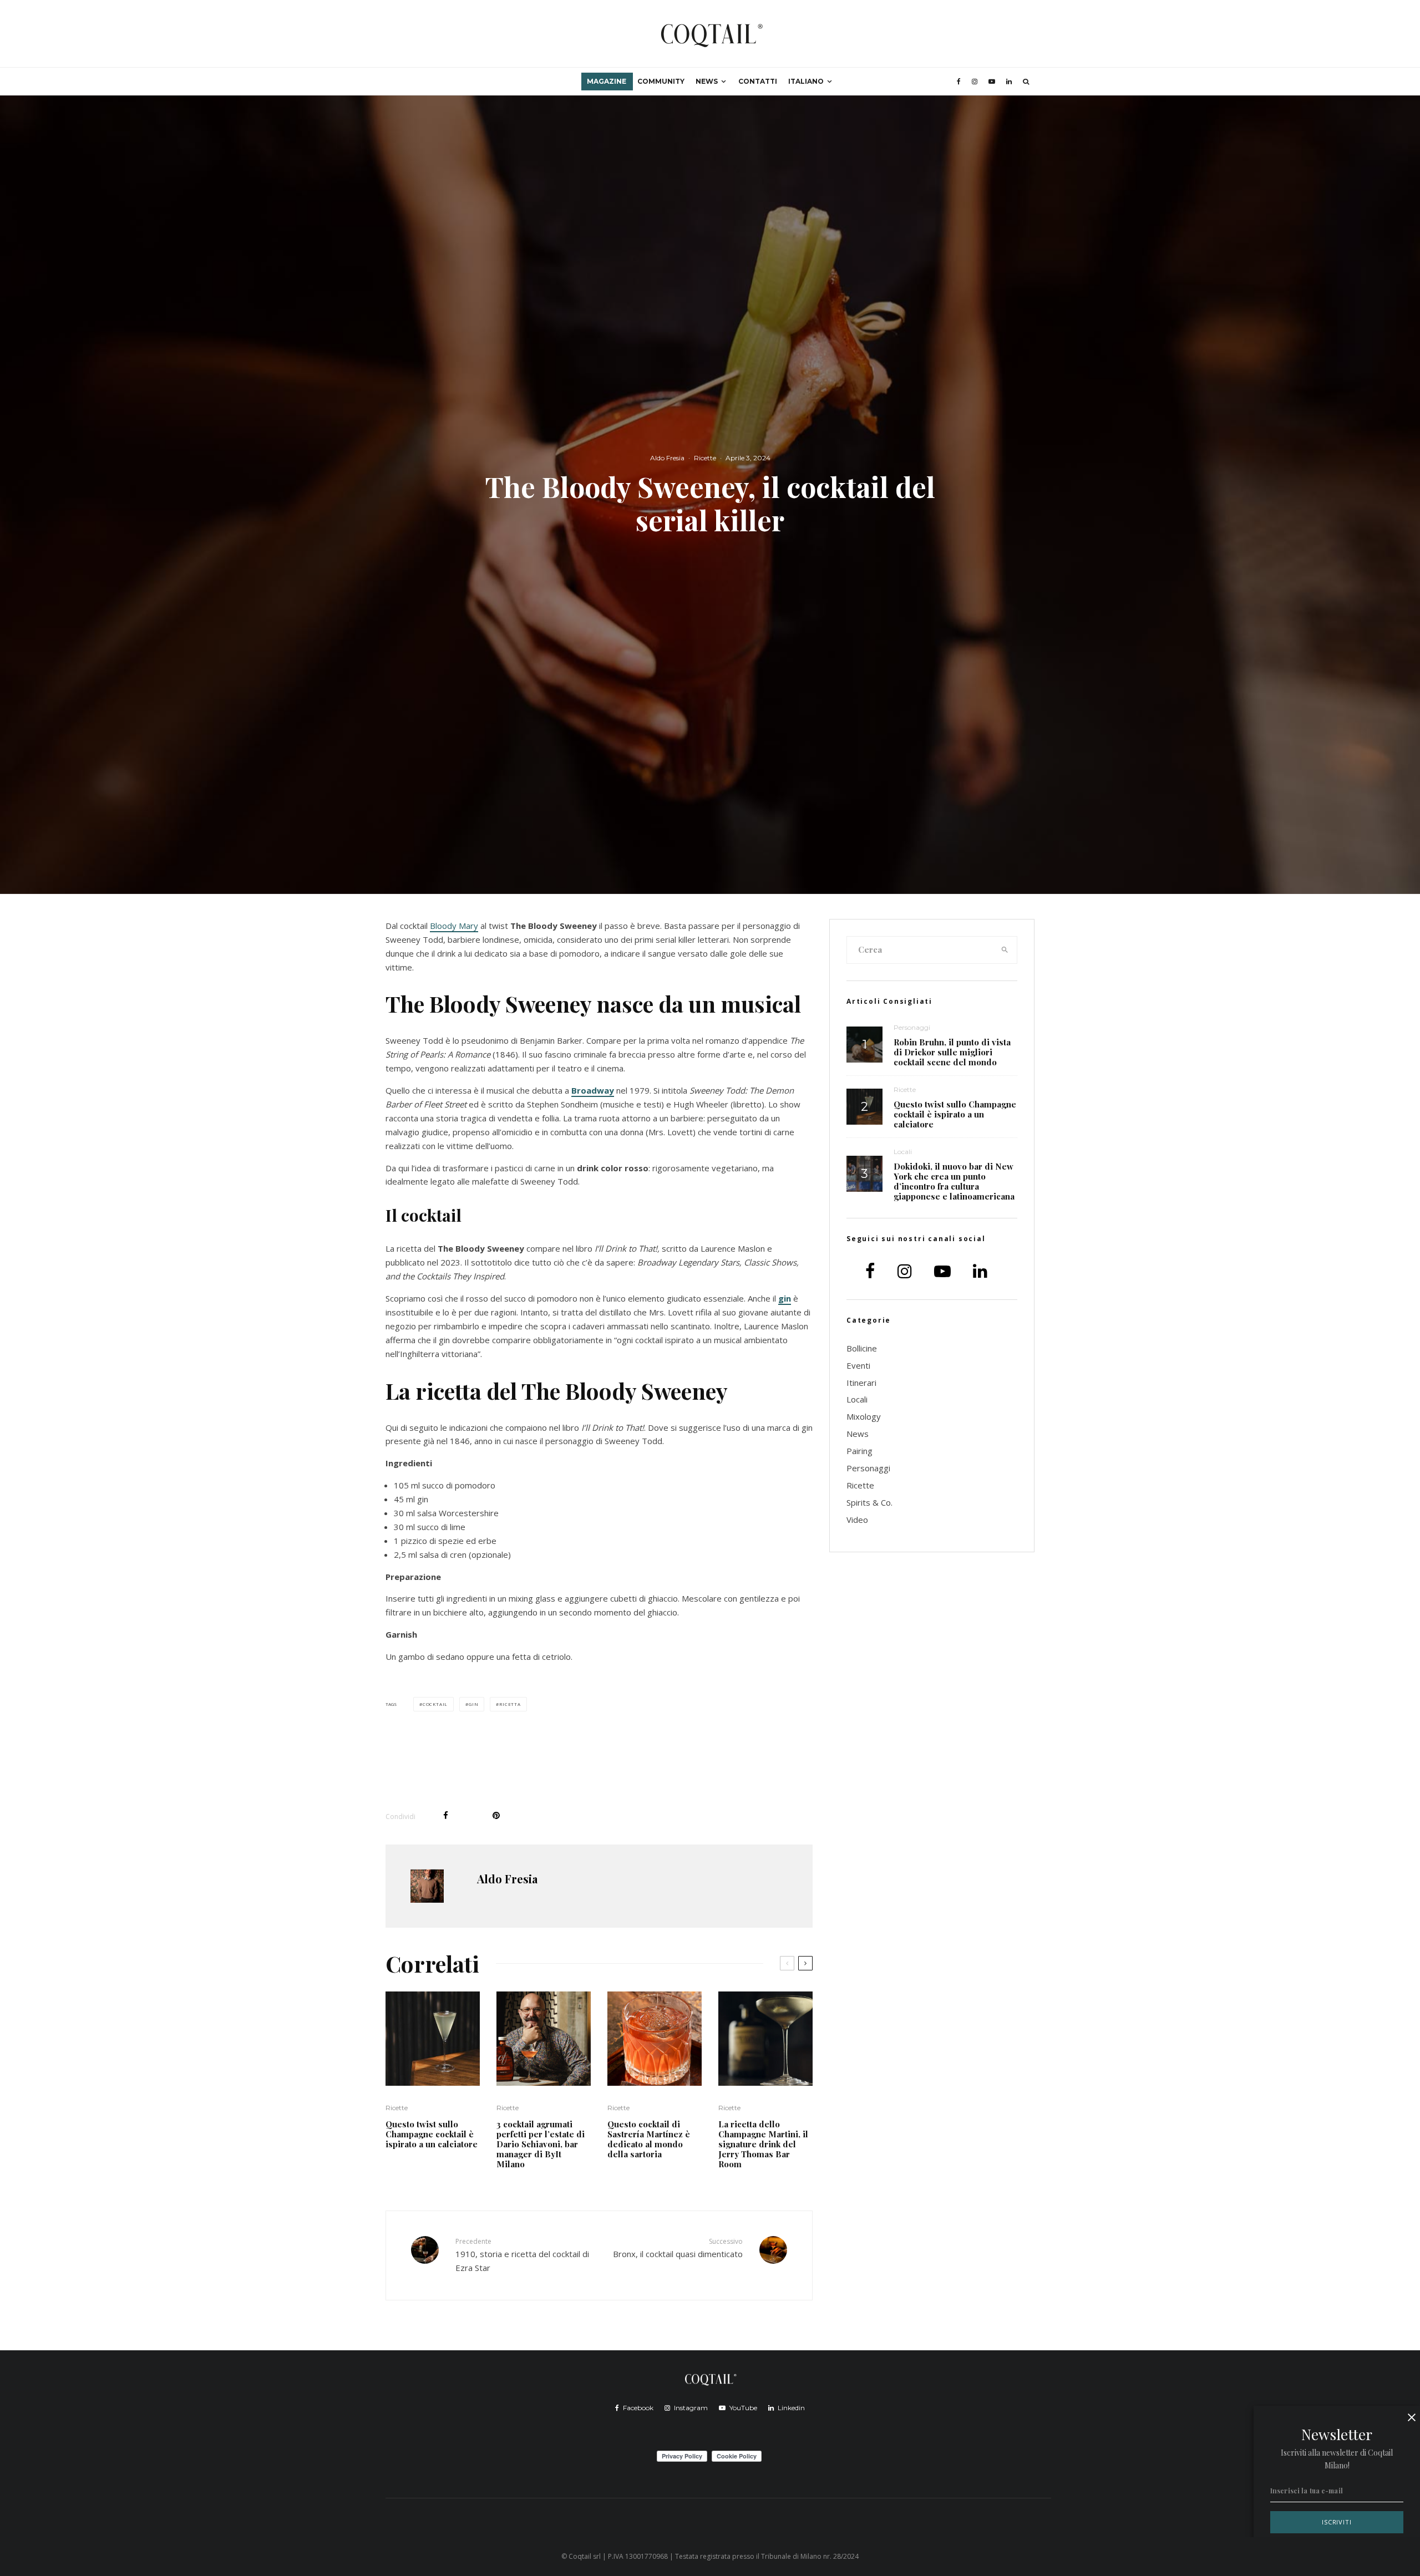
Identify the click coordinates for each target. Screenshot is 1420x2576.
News (707, 81)
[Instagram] (975, 82)
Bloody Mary (454, 926)
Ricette (705, 458)
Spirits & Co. (869, 1502)
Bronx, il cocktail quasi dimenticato (678, 2248)
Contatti (758, 81)
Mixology (864, 1416)
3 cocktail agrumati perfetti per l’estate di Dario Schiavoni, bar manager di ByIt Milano (541, 2144)
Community (661, 81)
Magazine (607, 81)
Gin (473, 1704)
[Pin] (496, 1815)
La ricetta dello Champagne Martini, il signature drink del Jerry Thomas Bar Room (763, 2144)
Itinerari (861, 1383)
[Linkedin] (1009, 82)
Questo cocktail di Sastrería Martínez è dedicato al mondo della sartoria (649, 2139)
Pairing (859, 1451)
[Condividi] (446, 1815)
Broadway (593, 1090)
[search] (1005, 950)
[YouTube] (992, 82)
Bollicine (862, 1348)
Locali (903, 1152)
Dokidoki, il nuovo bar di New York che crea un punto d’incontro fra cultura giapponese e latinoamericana (954, 1181)
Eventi (858, 1365)
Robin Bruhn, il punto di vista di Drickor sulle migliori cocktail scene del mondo (952, 1052)
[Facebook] (959, 82)
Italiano (806, 81)
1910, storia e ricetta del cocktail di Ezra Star (522, 2255)
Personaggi (912, 1027)
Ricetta (510, 1704)
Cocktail (435, 1704)
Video (857, 1520)
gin (785, 1298)
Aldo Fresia (667, 458)
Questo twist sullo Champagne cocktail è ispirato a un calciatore (432, 2134)
